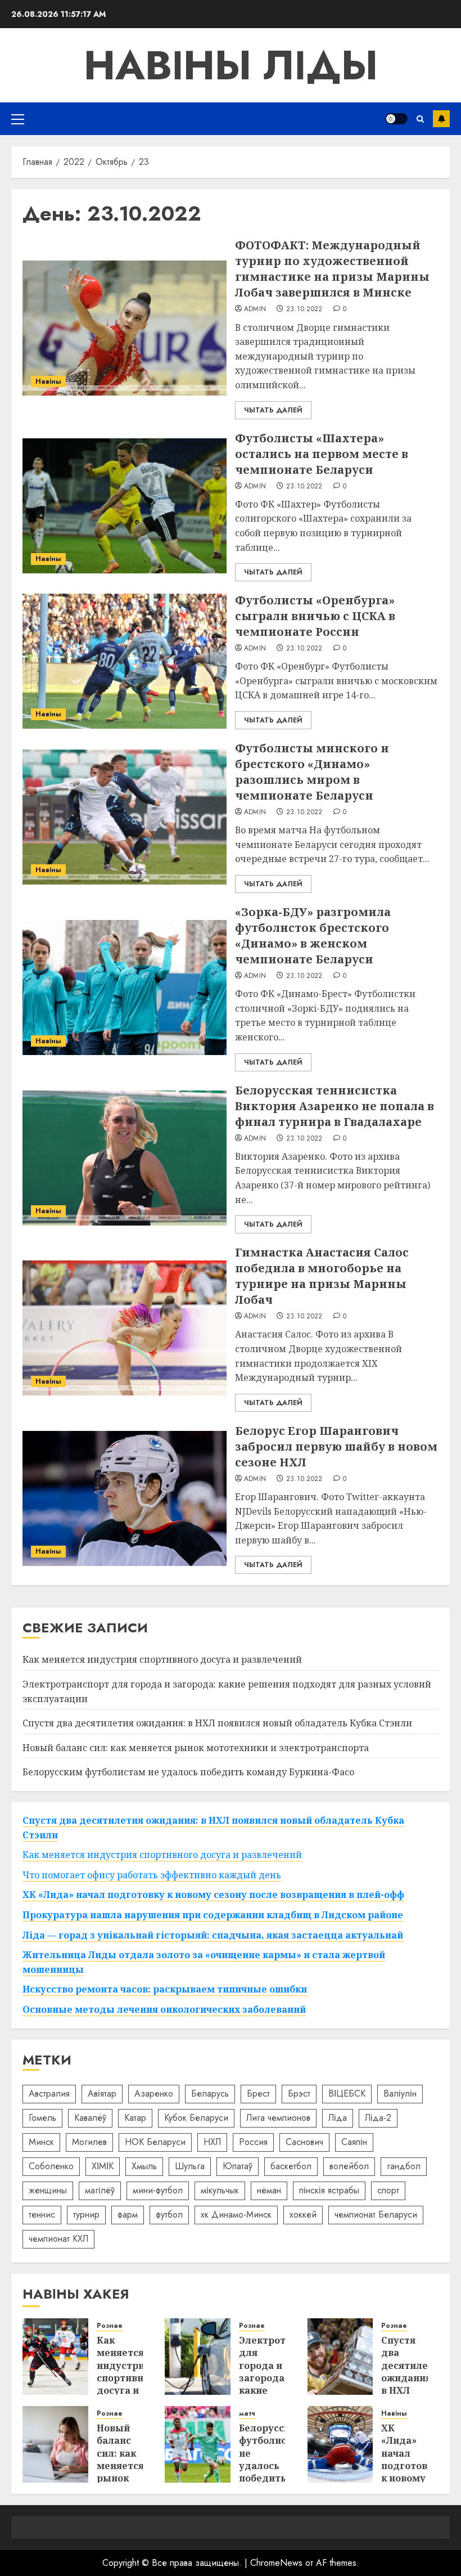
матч (247, 2414)
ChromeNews (276, 2563)
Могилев (89, 2142)
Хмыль (144, 2166)
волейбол (349, 2166)
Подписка (441, 119)
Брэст (299, 2093)
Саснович (304, 2142)
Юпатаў (238, 2166)
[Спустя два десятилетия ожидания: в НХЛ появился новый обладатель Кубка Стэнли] (340, 2357)
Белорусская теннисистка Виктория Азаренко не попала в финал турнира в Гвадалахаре (335, 1106)
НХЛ (212, 2142)
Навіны (48, 382)
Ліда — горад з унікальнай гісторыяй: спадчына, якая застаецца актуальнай (213, 1935)
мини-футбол (158, 2190)
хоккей (303, 2214)
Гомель (42, 2118)
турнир (86, 2214)
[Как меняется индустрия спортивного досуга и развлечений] (55, 2357)
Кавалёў (90, 2118)
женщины (48, 2190)
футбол (169, 2214)
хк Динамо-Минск (236, 2214)
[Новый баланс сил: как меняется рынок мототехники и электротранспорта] (55, 2444)
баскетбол (291, 2166)
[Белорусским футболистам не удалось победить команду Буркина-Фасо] (198, 2444)
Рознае (110, 2326)
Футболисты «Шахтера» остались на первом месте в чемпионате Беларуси (322, 454)
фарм (128, 2214)
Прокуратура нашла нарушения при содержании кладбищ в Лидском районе (213, 1915)
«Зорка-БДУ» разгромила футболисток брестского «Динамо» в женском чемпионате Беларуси (313, 935)
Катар (135, 2118)
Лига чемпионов (278, 2118)
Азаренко (154, 2093)
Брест (258, 2093)
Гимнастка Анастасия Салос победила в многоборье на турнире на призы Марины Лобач (322, 1276)
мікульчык (220, 2190)
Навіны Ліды (231, 65)
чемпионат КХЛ (58, 2239)
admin (255, 309)
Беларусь (210, 2093)
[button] (18, 119)
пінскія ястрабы (329, 2190)
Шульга (190, 2166)
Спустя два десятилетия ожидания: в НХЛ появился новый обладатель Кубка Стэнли (217, 1723)
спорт (388, 2190)
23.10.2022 (304, 309)
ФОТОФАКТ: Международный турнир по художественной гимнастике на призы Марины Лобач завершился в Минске (332, 269)
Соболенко (51, 2166)
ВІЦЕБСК (347, 2093)
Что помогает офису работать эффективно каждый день (152, 1875)
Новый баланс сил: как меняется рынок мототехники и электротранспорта (196, 1748)
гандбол (404, 2166)
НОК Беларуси (155, 2142)
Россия (253, 2142)
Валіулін (400, 2093)
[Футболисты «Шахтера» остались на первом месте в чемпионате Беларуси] (125, 506)
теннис (42, 2214)
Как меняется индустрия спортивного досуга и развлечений (162, 1659)
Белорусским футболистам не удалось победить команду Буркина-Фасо (188, 1772)
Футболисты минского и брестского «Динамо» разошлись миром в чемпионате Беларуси (312, 772)
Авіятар (102, 2093)
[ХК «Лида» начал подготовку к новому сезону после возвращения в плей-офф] (340, 2444)
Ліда (338, 2118)
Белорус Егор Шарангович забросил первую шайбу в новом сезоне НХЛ (336, 1446)
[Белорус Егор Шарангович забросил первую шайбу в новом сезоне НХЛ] (125, 1498)
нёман (269, 2190)
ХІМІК (103, 2166)
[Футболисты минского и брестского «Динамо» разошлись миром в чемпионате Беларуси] (125, 817)
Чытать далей (273, 410)
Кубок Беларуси (196, 2118)
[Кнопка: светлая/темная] (396, 119)
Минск (41, 2142)
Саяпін (354, 2142)
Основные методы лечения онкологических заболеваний (164, 2009)
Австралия (49, 2093)
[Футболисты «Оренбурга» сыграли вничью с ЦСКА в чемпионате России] (125, 661)
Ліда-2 (378, 2118)
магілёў (100, 2190)
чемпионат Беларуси (376, 2214)
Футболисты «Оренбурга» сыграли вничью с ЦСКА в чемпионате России (315, 616)
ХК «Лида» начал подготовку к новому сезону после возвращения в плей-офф (213, 1895)
